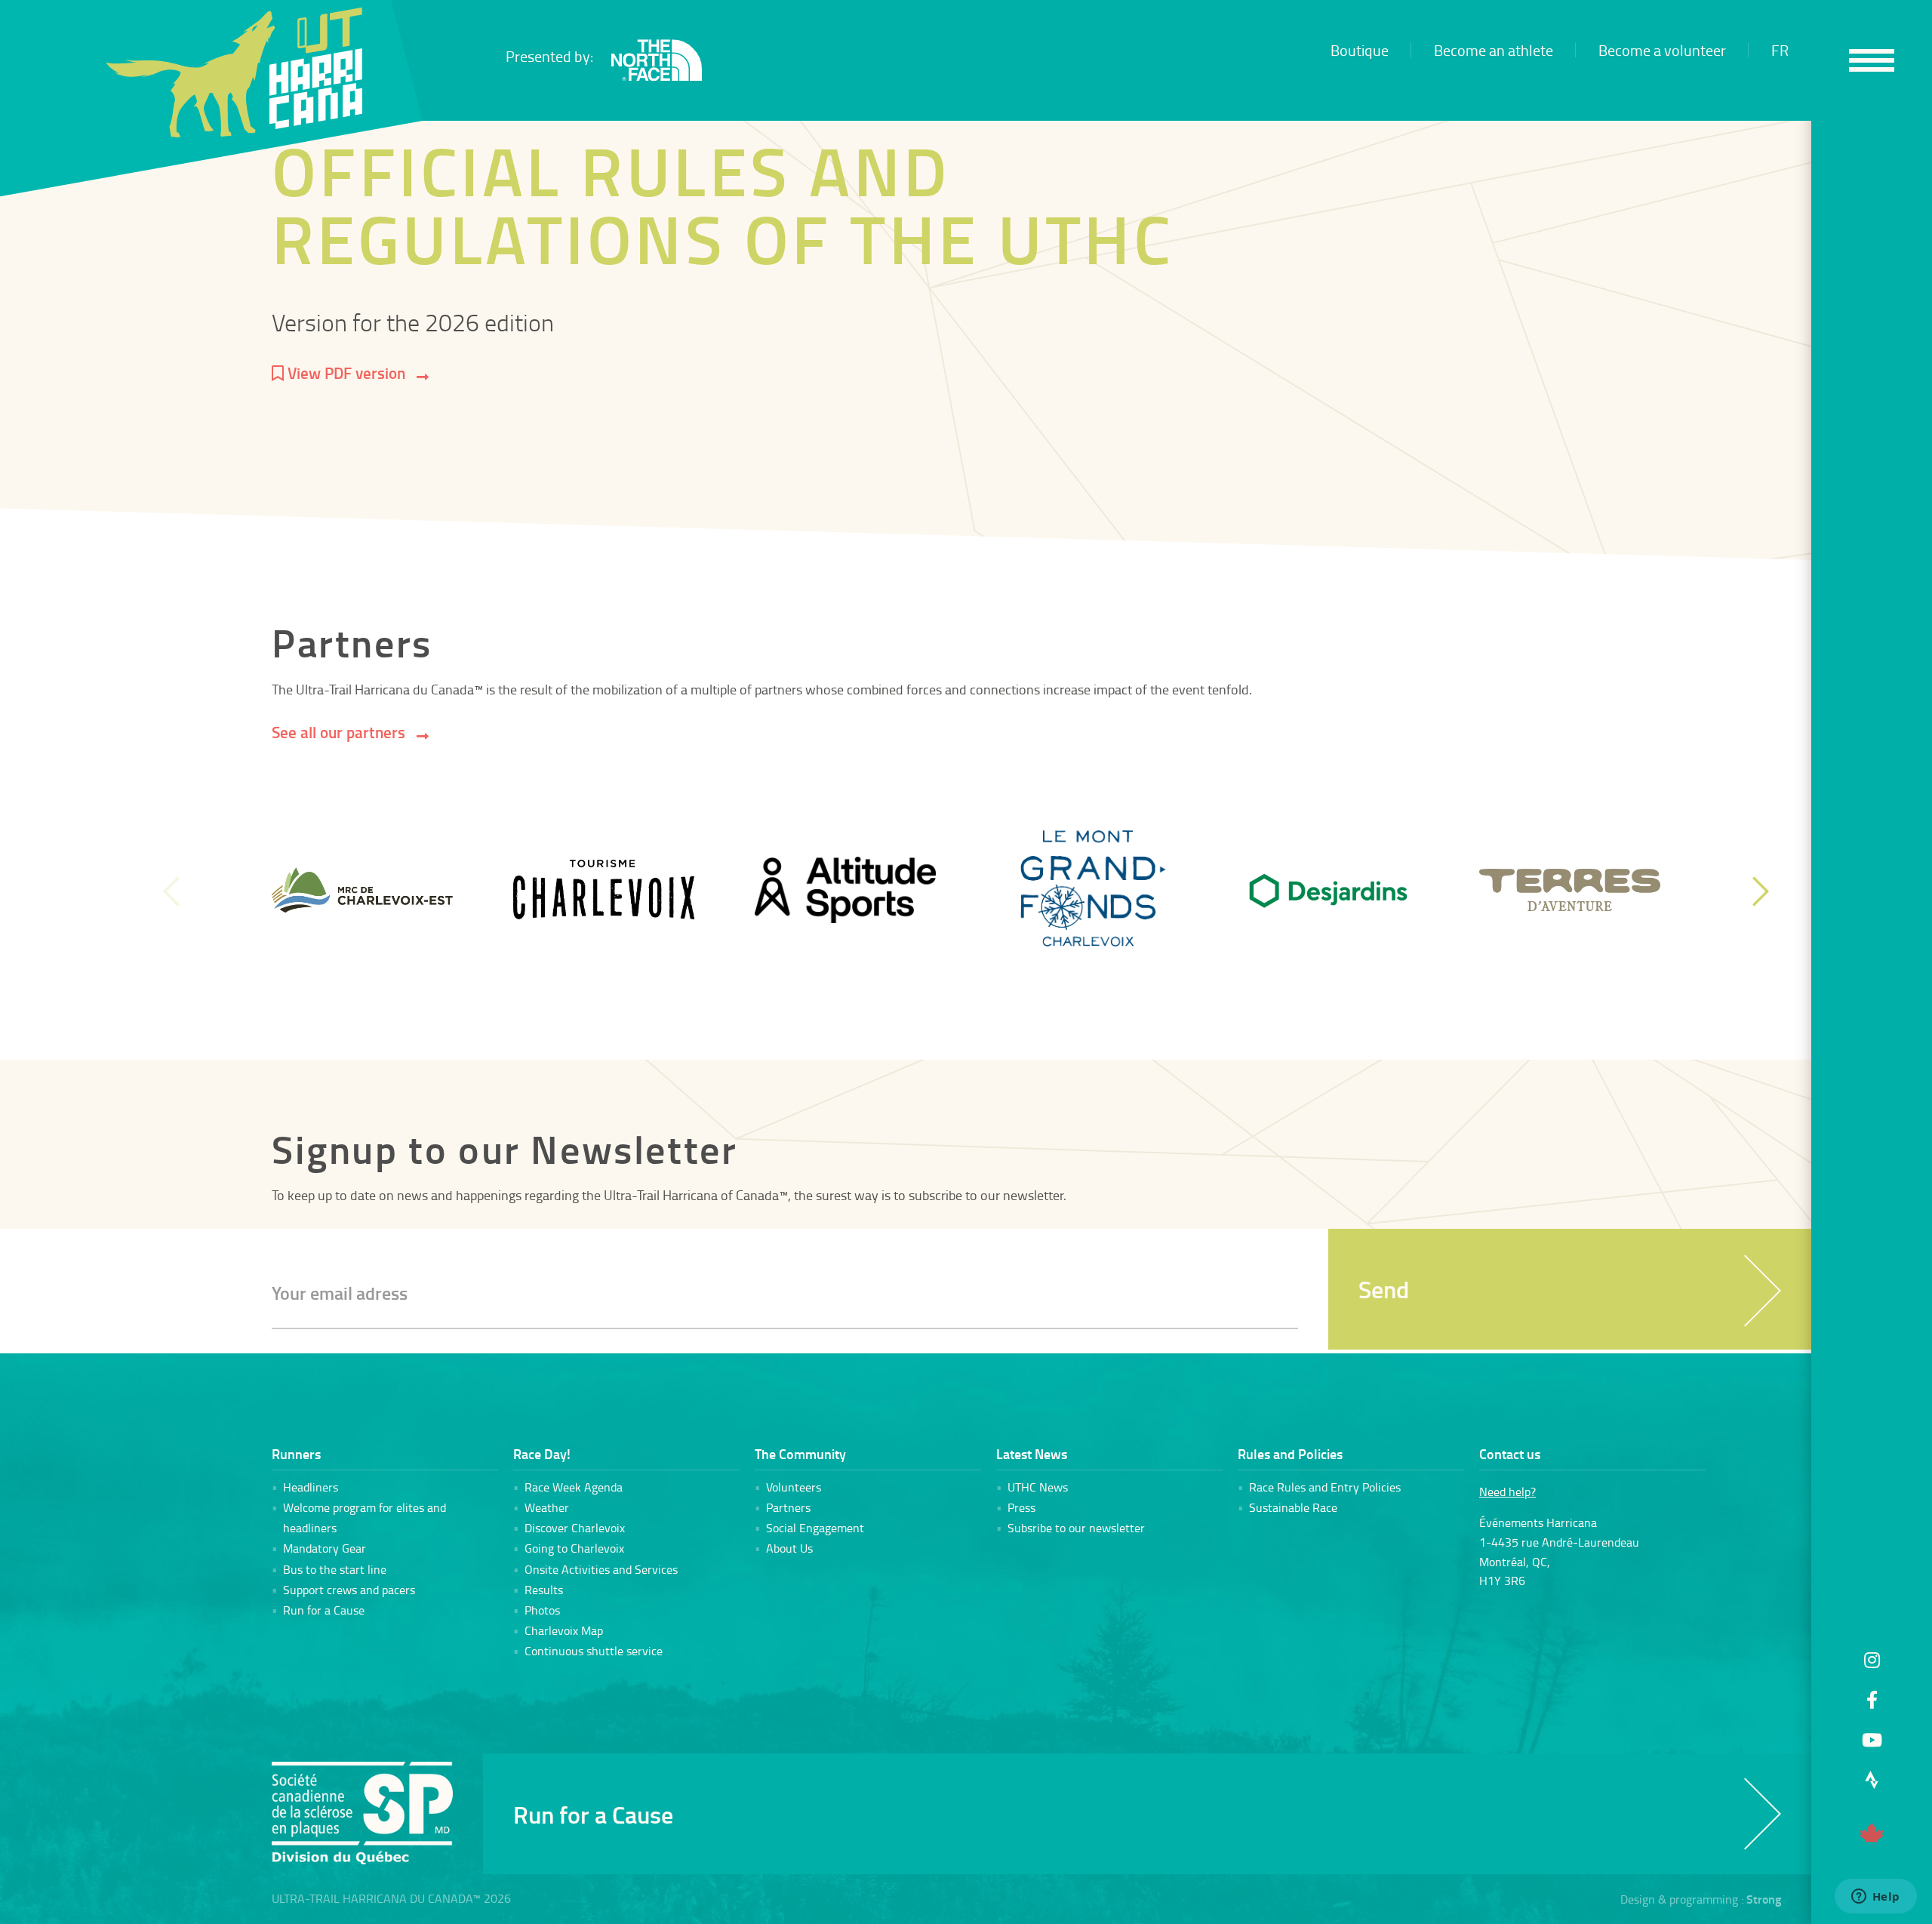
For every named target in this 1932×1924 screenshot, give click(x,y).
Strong (1764, 1899)
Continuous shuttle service (594, 1651)
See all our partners (338, 732)
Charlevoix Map (564, 1630)
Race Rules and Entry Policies (1325, 1487)
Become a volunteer (1662, 50)
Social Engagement (815, 1528)
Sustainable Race (1293, 1507)
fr (1780, 50)
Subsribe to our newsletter (1076, 1528)
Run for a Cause (324, 1610)
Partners (788, 1507)
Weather (547, 1507)
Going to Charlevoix (574, 1548)
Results (544, 1590)
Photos (542, 1610)
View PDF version (345, 373)
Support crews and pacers (349, 1590)
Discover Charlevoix (575, 1528)
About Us (789, 1548)
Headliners (311, 1487)
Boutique (1360, 50)
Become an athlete (1494, 50)
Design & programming (1679, 1899)
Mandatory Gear (325, 1548)
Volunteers (794, 1487)
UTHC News (1038, 1487)
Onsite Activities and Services (601, 1569)
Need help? (1507, 1491)
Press (1021, 1507)
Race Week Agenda (574, 1487)
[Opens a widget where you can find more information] (1875, 1898)
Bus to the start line (335, 1569)
